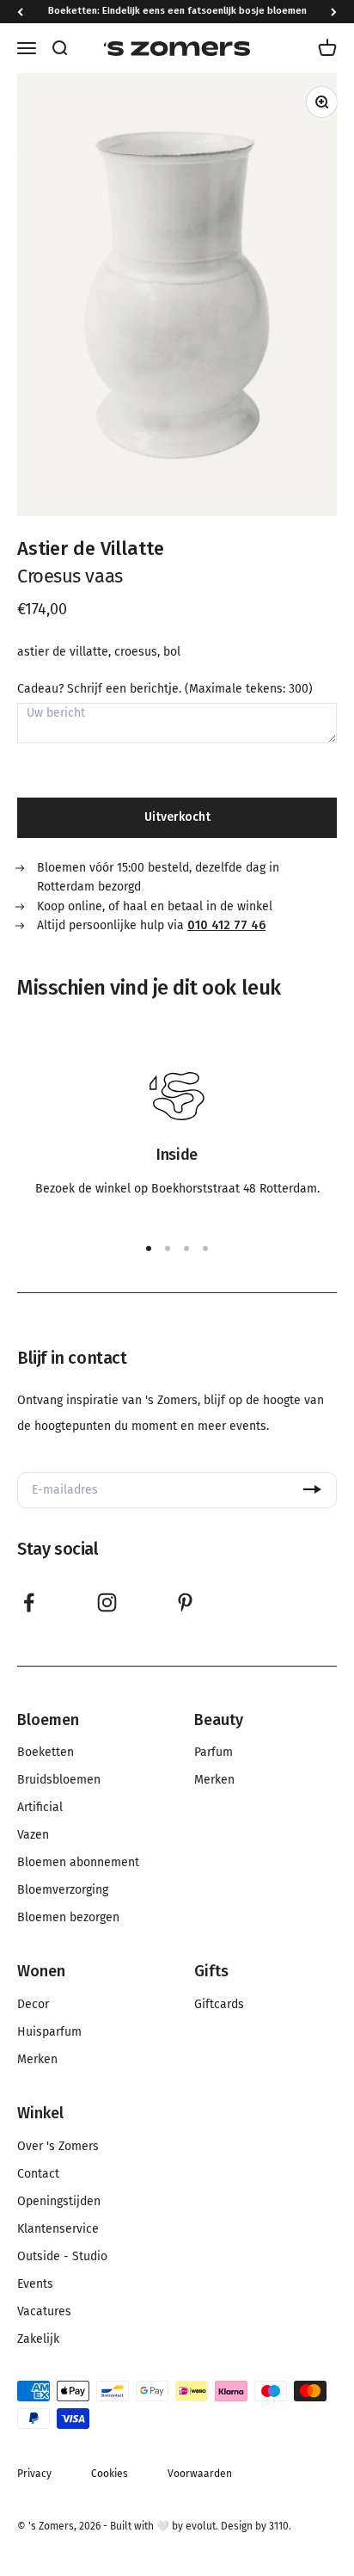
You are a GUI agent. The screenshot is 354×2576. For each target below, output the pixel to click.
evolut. (202, 2526)
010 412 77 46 (226, 925)
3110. (280, 2526)
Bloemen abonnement (78, 1863)
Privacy (34, 2474)
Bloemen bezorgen (68, 1918)
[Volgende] (334, 12)
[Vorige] (20, 12)
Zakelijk (38, 2339)
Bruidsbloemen (59, 1780)
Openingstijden (59, 2202)
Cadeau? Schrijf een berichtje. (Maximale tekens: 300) (165, 689)
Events (35, 2284)
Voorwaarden (200, 2474)
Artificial (40, 1808)
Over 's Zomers (58, 2147)
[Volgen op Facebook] (29, 1602)
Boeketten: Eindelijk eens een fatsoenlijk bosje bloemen (177, 11)
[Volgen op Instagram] (107, 1602)
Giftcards (219, 2005)
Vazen (33, 1835)
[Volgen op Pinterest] (185, 1602)
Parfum (214, 1753)
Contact (38, 2174)
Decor (33, 2005)
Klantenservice (58, 2229)
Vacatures (44, 2312)
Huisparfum (49, 2032)
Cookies (110, 2474)
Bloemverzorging (63, 1890)
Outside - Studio (62, 2257)
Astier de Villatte (91, 548)
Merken (214, 1780)
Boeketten (46, 1753)
